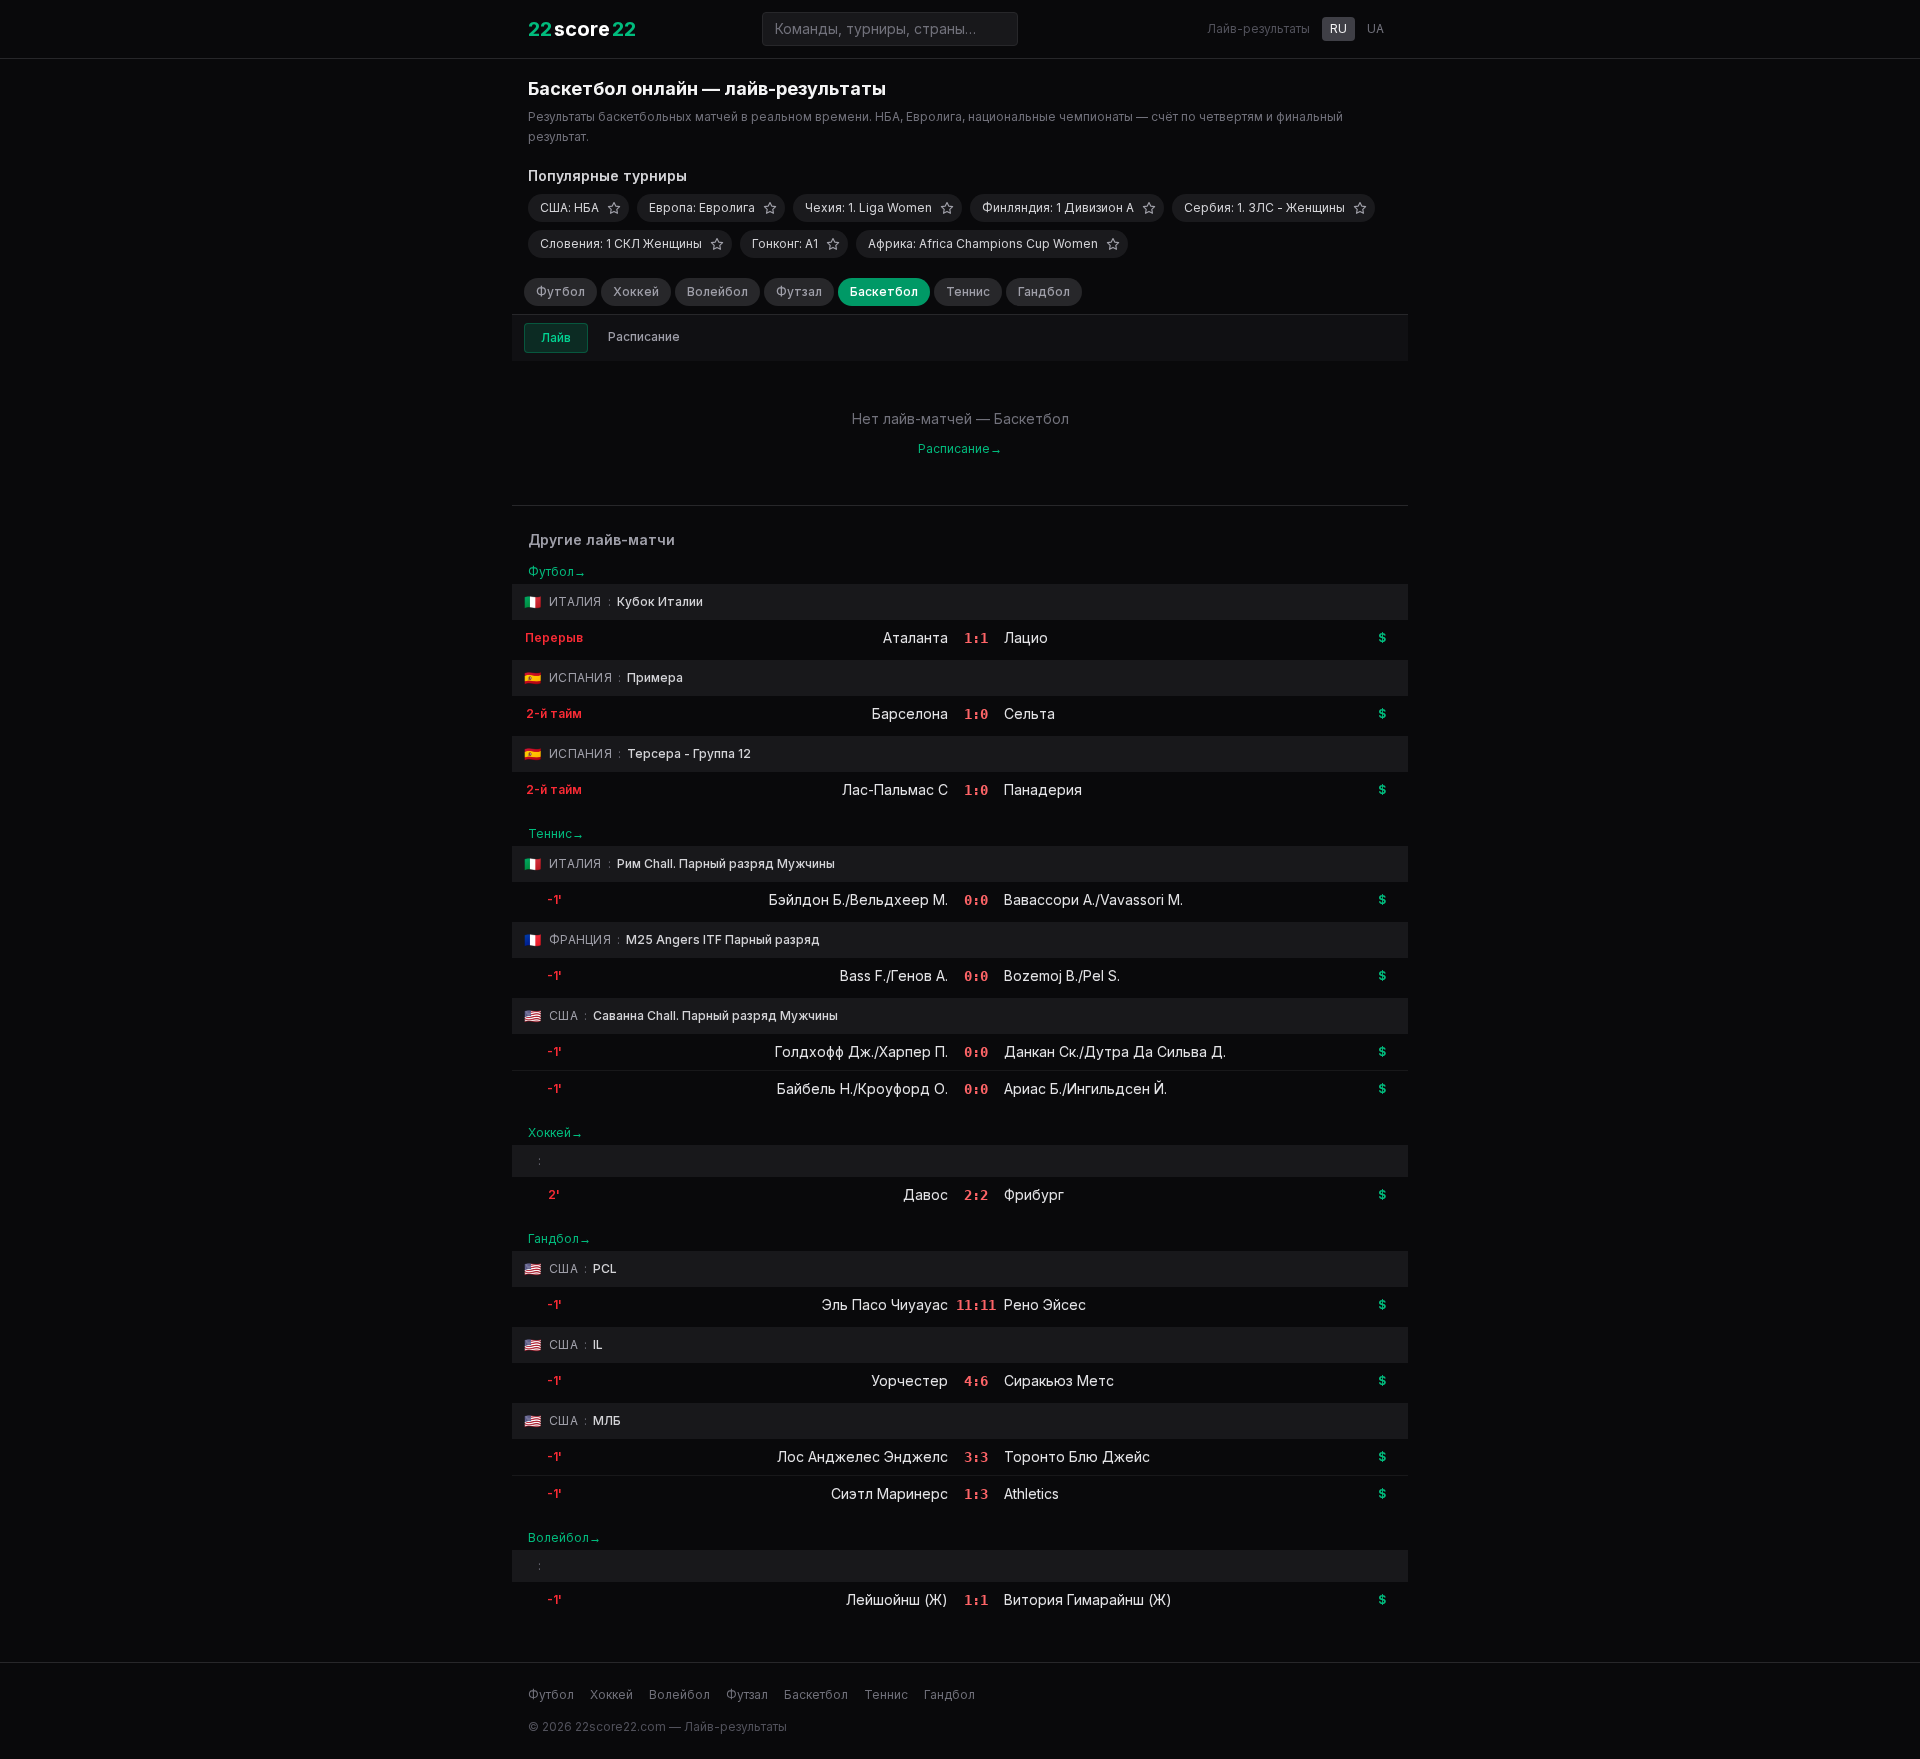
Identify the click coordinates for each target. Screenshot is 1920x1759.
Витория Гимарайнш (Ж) (1088, 1599)
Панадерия (1043, 789)
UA (1375, 28)
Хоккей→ (555, 1132)
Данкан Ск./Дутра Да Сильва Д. (1115, 1051)
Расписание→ (960, 448)
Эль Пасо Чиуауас (885, 1304)
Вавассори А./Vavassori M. (1093, 899)
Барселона (910, 713)
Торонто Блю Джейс (1077, 1456)
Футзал (799, 291)
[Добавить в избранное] (614, 208)
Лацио (1026, 637)
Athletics (1031, 1493)
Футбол (560, 291)
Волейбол (717, 291)
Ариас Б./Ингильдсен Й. (1085, 1088)
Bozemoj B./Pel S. (1062, 975)
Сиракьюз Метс (1059, 1380)
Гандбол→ (559, 1238)
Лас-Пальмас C (895, 789)
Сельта (1029, 713)
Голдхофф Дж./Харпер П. (861, 1051)
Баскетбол (884, 291)
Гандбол (1044, 291)
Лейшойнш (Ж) (897, 1599)
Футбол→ (557, 571)
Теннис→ (556, 833)
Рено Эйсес (1045, 1304)
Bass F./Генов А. (894, 975)
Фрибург (1034, 1194)
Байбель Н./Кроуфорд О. (862, 1088)
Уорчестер (909, 1380)
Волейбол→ (564, 1537)
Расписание (644, 336)
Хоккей (636, 291)
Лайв (556, 337)
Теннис (968, 291)
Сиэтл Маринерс (889, 1493)
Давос (925, 1194)
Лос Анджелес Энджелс (862, 1456)
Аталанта (915, 637)
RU (1338, 28)
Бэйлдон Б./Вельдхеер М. (858, 899)
